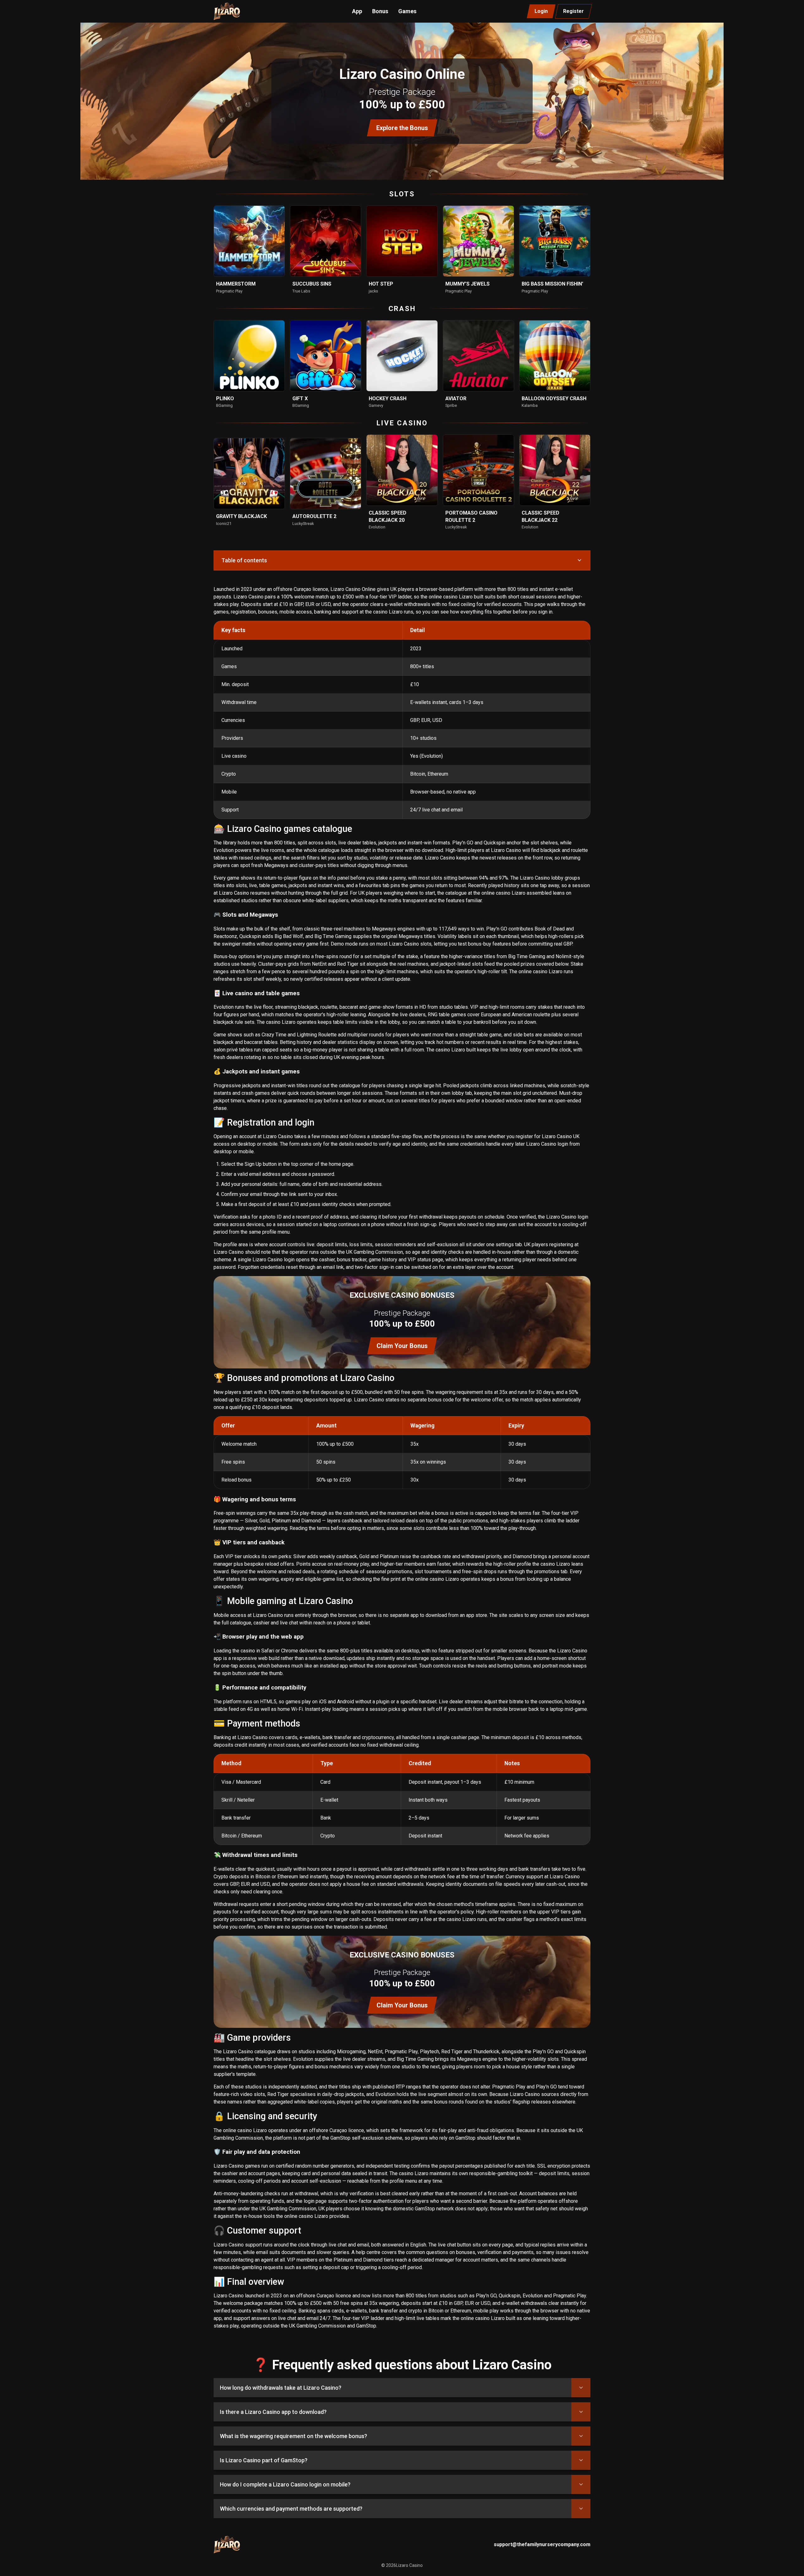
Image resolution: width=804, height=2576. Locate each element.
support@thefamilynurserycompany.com (542, 2544)
